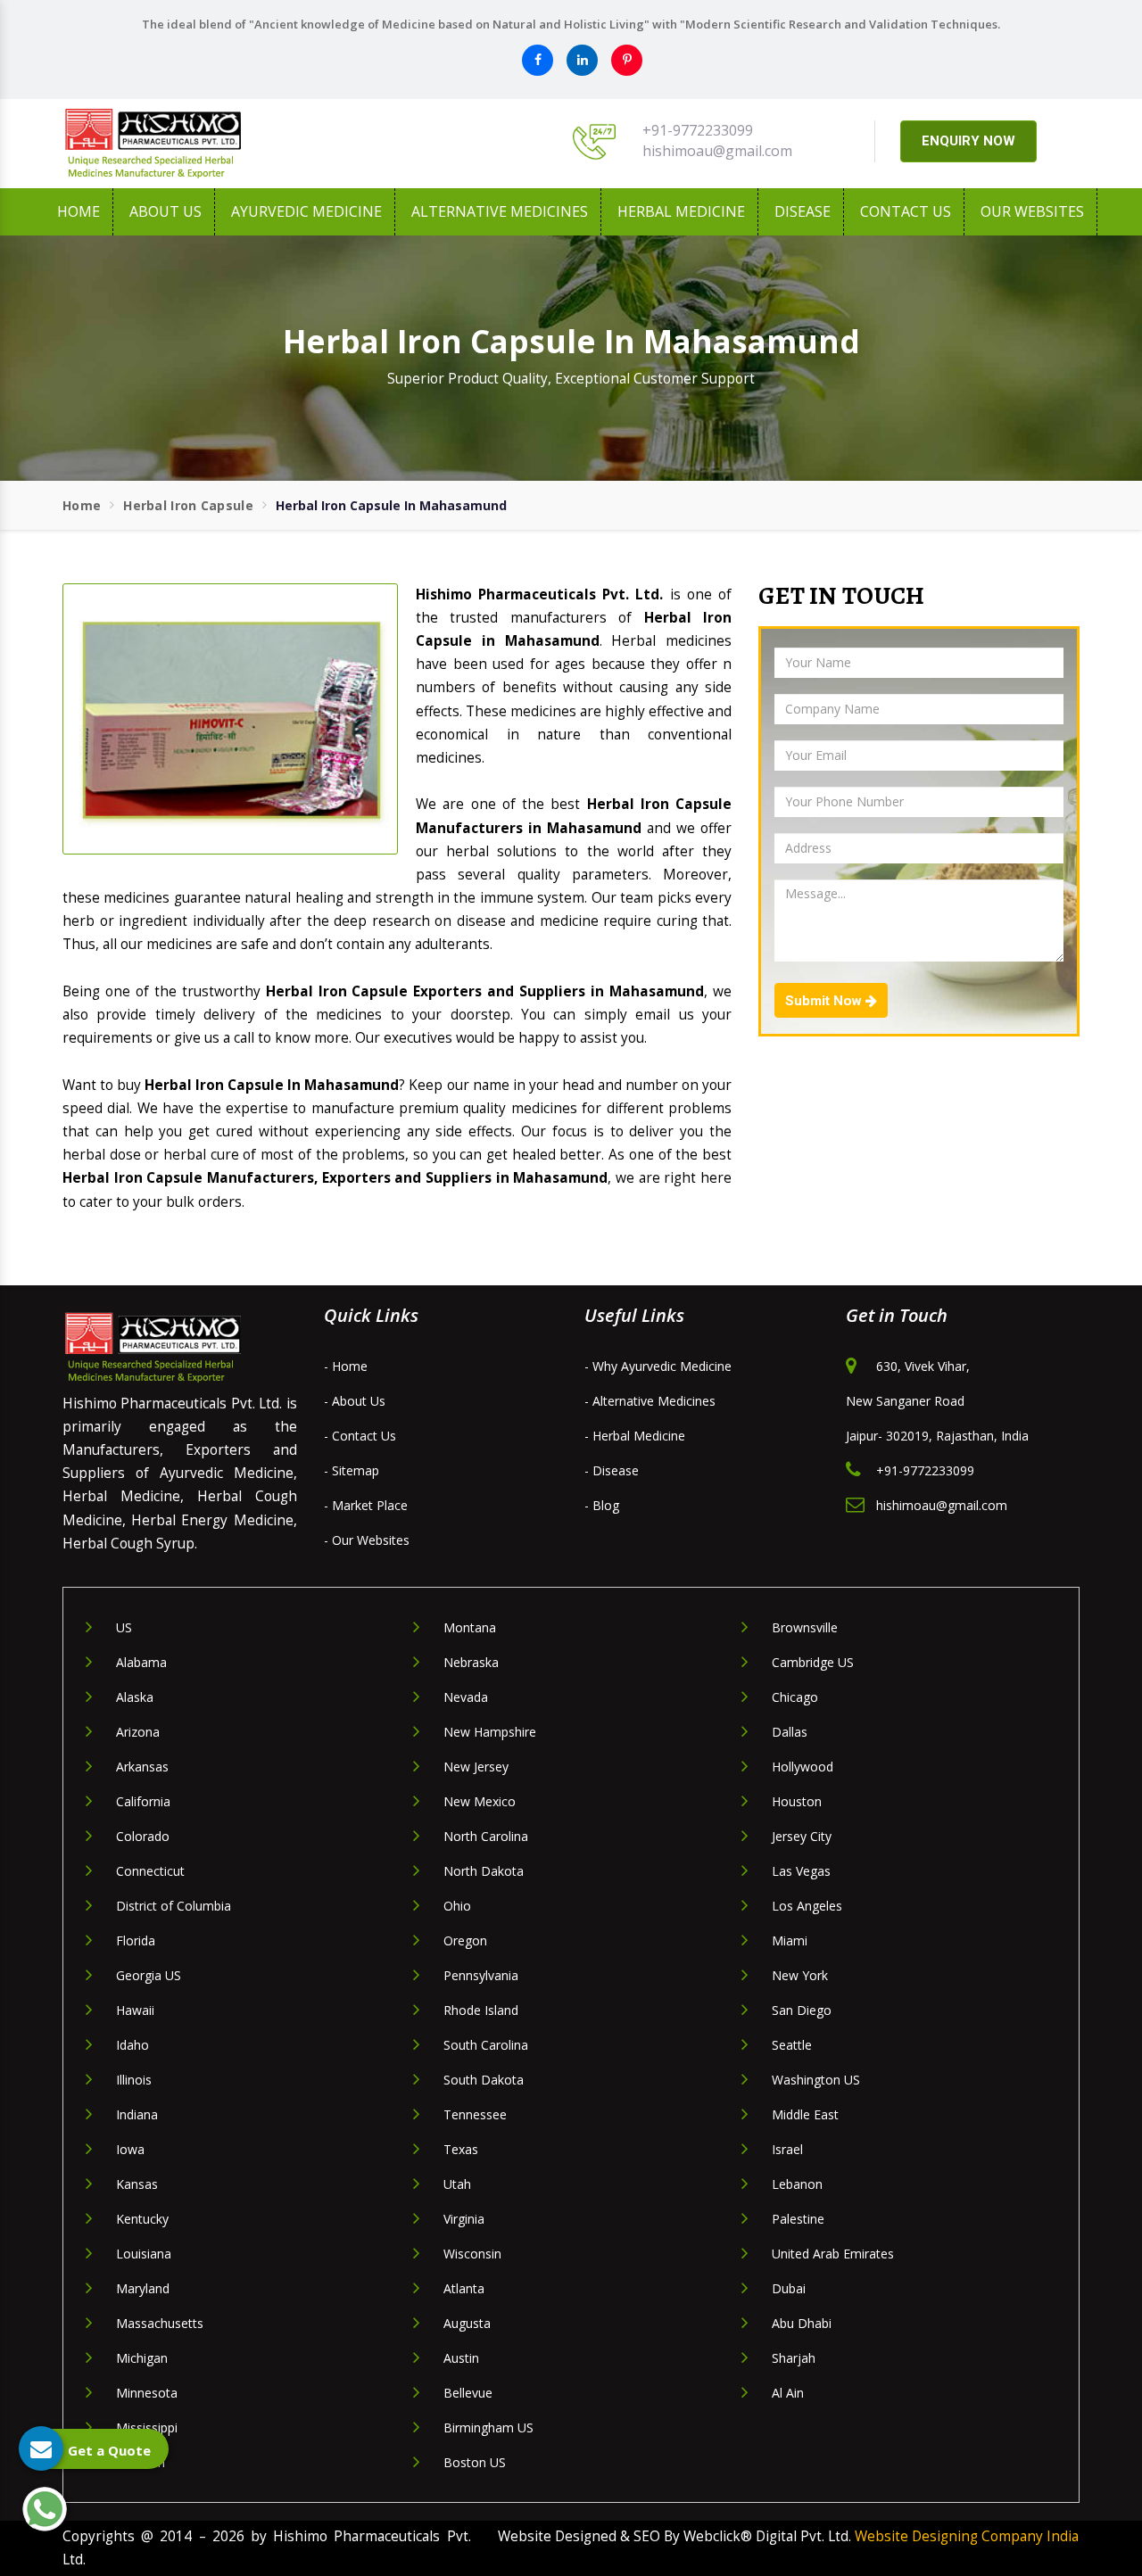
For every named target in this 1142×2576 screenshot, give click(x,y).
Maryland (143, 2288)
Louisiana (144, 2254)
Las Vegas (801, 1871)
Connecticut (150, 1871)
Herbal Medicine (681, 211)
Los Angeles (807, 1906)
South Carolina (486, 2045)
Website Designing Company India (967, 2536)
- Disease (612, 1470)
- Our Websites (367, 1540)
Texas (461, 2149)
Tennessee (475, 2114)
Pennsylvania (481, 1975)
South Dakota (484, 2080)
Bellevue (468, 2393)
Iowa (130, 2149)
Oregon (465, 1940)
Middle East (805, 2114)
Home (79, 211)
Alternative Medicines (500, 211)
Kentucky (142, 2219)
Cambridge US (813, 1662)
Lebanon (797, 2184)
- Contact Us (360, 1436)
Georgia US (149, 1975)
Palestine (798, 2219)
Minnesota (147, 2393)
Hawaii (135, 2010)
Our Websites (1032, 211)
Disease (803, 211)
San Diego (802, 2010)
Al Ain (788, 2393)
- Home (346, 1366)
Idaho (132, 2045)
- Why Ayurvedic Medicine (658, 1366)
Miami (790, 1940)
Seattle (792, 2045)
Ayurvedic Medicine (306, 211)
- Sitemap (352, 1470)
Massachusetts (160, 2323)
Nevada (466, 1697)
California (143, 1801)
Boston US (475, 2462)
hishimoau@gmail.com (717, 151)
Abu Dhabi (802, 2323)
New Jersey (476, 1767)
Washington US (816, 2080)
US (124, 1627)
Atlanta (464, 2288)
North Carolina (486, 1836)
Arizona (138, 1732)
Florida (136, 1940)
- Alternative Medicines (650, 1401)
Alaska (135, 1697)
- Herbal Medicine (635, 1436)
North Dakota (484, 1871)
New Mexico (480, 1801)
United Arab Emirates (833, 2254)
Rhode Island (481, 2010)
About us (166, 211)
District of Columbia (174, 1906)
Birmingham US (488, 2427)
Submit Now (825, 1001)
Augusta (467, 2323)
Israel (787, 2149)
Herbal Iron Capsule (188, 505)
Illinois (134, 2080)
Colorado (143, 1836)
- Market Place (366, 1505)
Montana (470, 1627)
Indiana (137, 2114)
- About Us (355, 1401)
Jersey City (802, 1836)
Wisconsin (472, 2254)
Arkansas (142, 1767)
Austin (461, 2358)
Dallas (790, 1732)
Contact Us (906, 211)
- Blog (602, 1505)
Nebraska (471, 1662)
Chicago (795, 1697)
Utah (457, 2184)
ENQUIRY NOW (968, 141)
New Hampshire (490, 1732)
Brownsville (805, 1627)
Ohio (457, 1906)
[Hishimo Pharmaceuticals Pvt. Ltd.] (223, 144)
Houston (797, 1801)
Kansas (137, 2184)
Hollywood (803, 1767)
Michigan (142, 2358)
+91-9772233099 (698, 130)
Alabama (141, 1662)
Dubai (789, 2288)
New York (800, 1975)
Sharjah (794, 2358)
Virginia (464, 2219)
